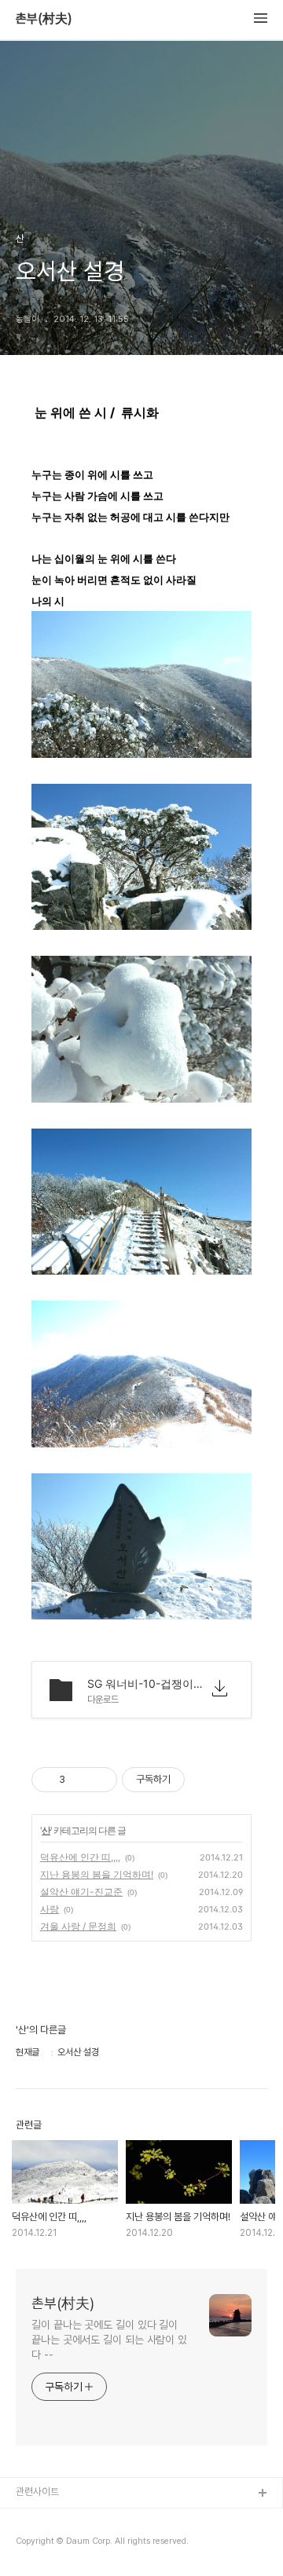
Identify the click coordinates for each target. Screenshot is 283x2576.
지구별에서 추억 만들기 (62, 2544)
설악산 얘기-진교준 (81, 1892)
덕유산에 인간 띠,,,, (80, 1857)
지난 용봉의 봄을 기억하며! (97, 1874)
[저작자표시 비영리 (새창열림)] (199, 1780)
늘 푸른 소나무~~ (51, 2519)
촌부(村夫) (44, 19)
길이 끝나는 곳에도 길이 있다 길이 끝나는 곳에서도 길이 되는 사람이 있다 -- (109, 2340)
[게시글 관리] (99, 1780)
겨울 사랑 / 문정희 (78, 1926)
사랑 (50, 1909)
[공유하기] (80, 1780)
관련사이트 (37, 2492)
